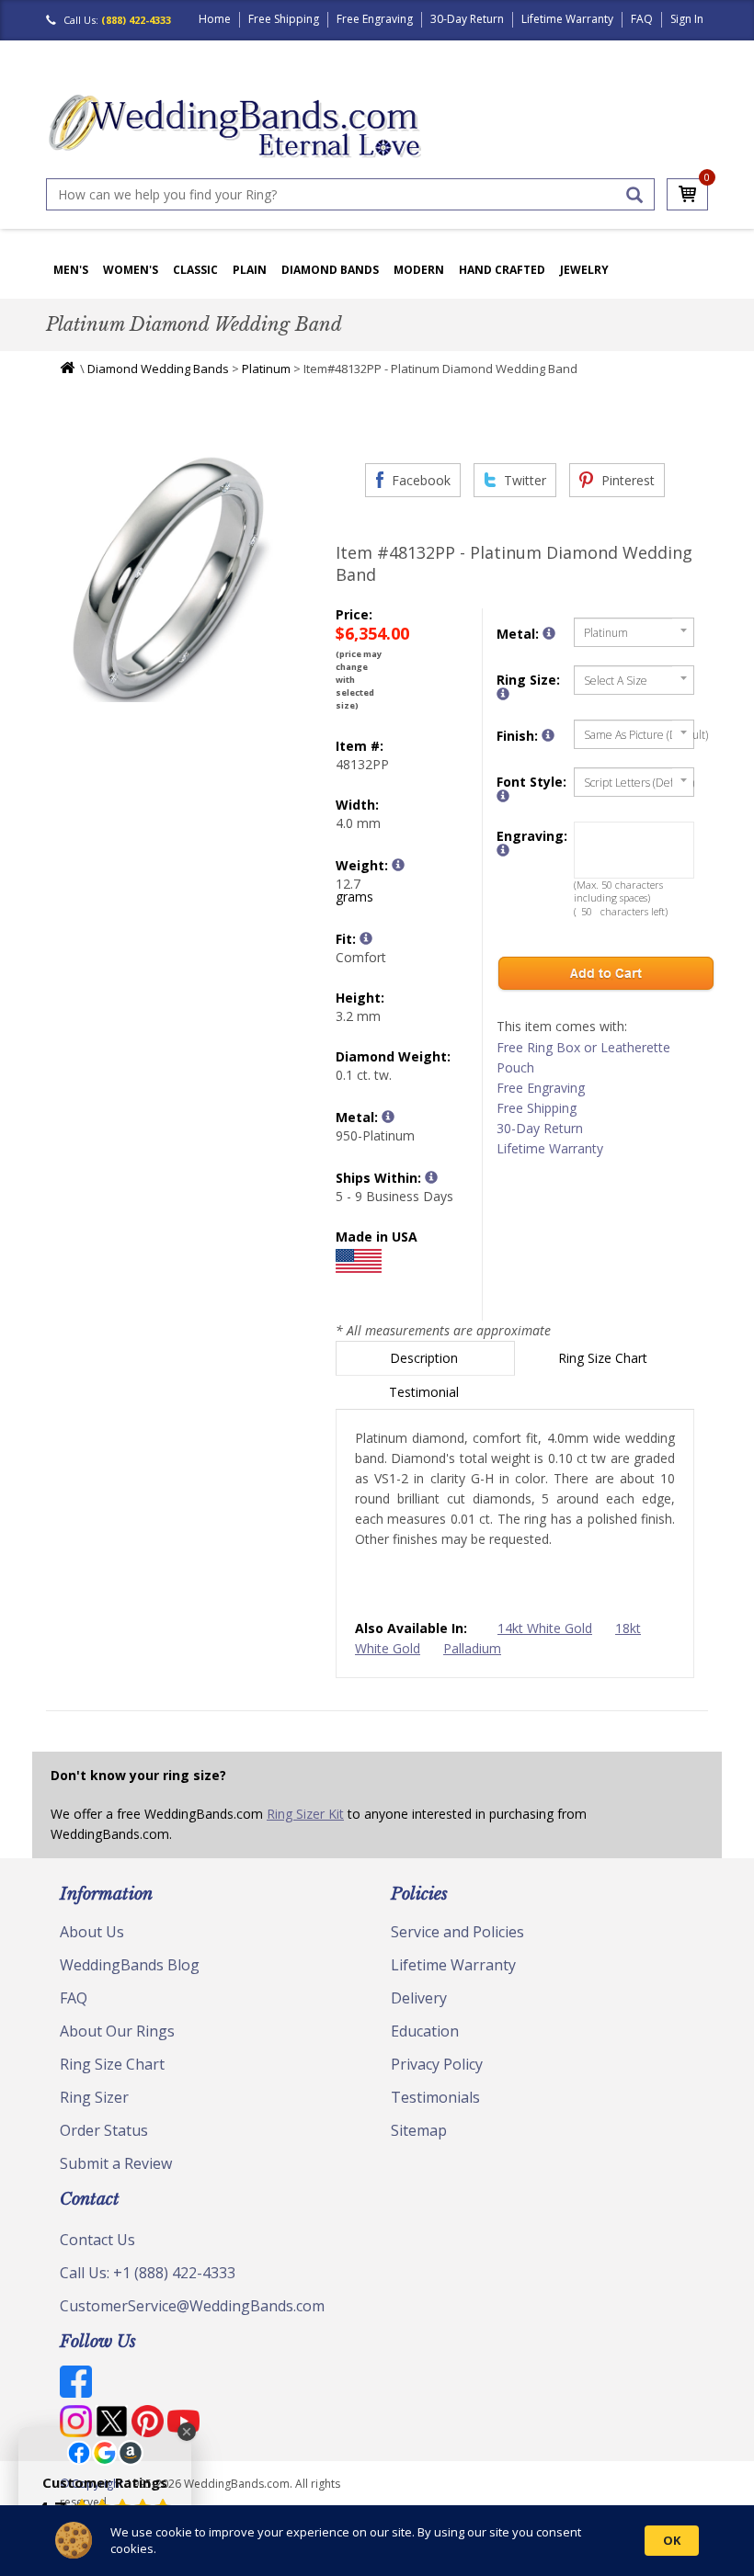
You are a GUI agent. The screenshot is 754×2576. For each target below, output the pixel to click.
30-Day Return (467, 19)
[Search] (634, 195)
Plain (250, 270)
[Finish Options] (548, 735)
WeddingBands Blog (130, 1965)
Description (426, 1358)
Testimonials (435, 2097)
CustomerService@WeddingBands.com (192, 2306)
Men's (71, 270)
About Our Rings (117, 2031)
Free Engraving (375, 19)
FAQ (642, 19)
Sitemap (419, 2130)
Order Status (104, 2130)
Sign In (687, 19)
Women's (131, 270)
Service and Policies (457, 1932)
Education (425, 2031)
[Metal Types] (388, 1117)
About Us (92, 1932)
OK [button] (672, 2540)
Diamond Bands (330, 270)
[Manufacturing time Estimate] (431, 1177)
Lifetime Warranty (567, 19)
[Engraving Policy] (503, 796)
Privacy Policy (437, 2064)
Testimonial (426, 1392)
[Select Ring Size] (503, 694)
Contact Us (97, 2240)
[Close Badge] (187, 2432)
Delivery (419, 1998)
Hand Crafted (502, 270)
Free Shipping (284, 19)
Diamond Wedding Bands (158, 369)
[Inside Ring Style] (366, 938)
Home (215, 19)
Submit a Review (116, 2163)
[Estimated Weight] (398, 865)
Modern (419, 270)
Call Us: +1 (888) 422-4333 (148, 2273)
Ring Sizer (94, 2097)
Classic (195, 270)
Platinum (266, 369)
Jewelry (584, 270)
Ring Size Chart (605, 1358)
